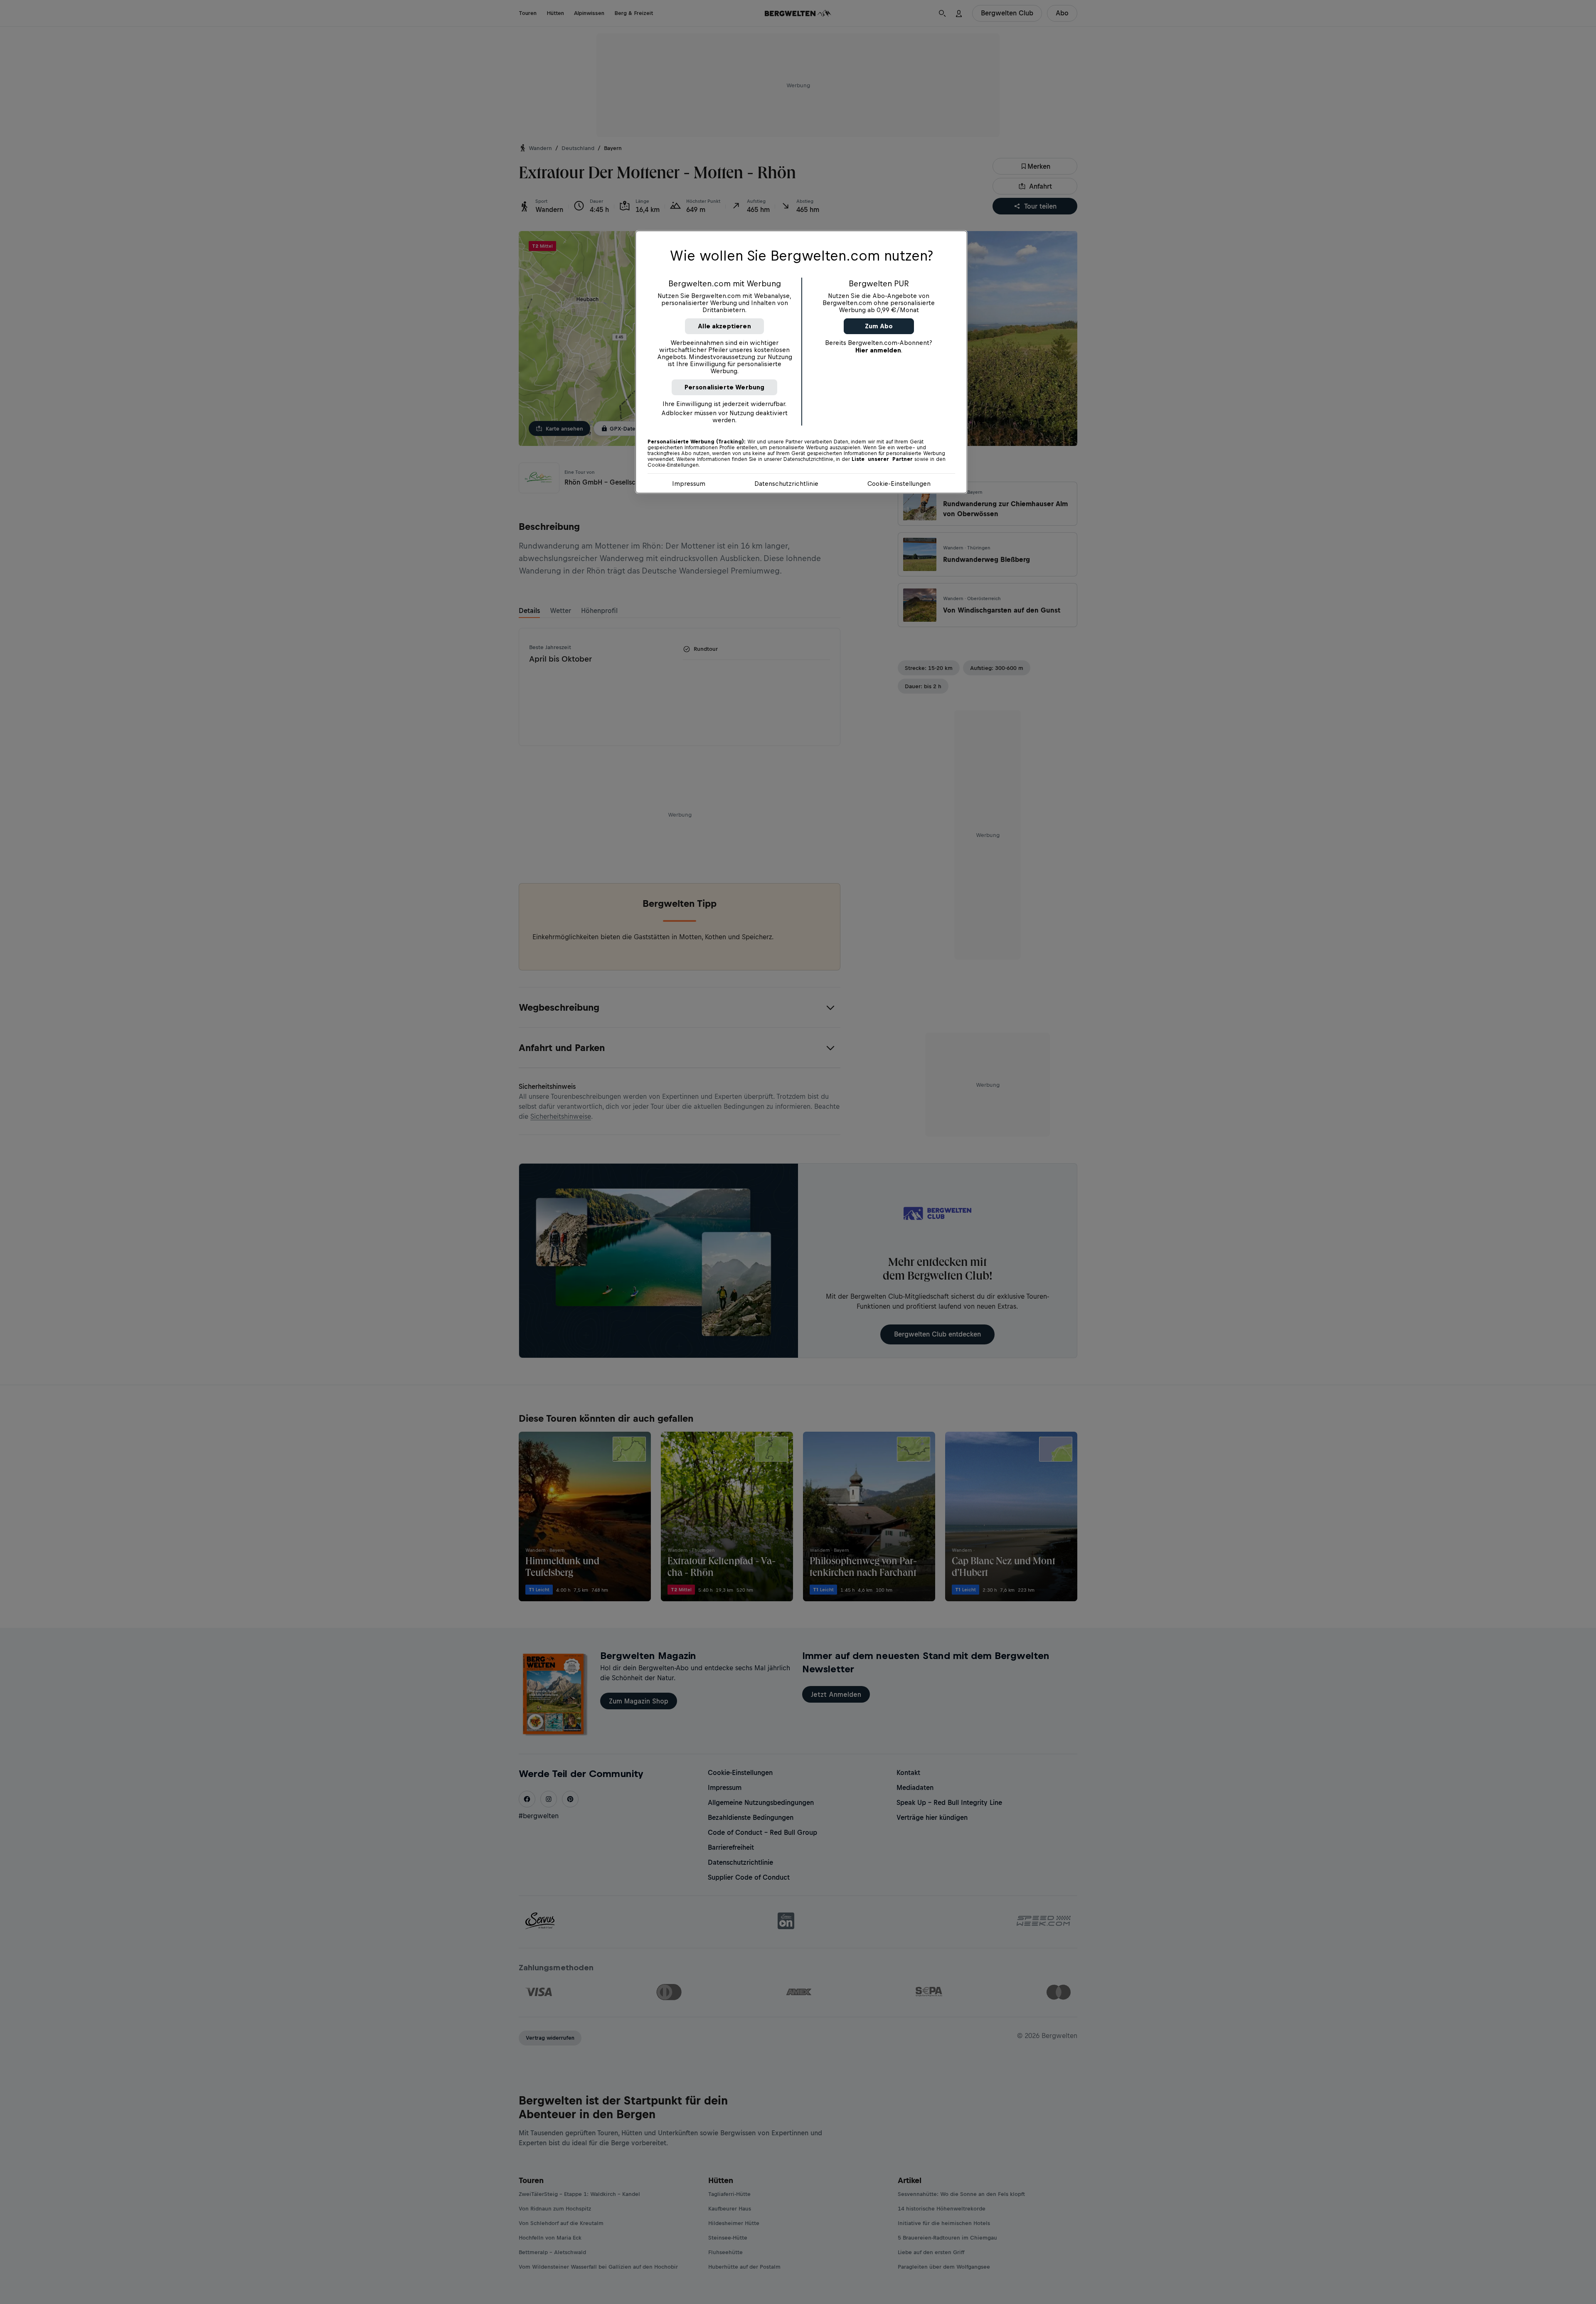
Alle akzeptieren (724, 326)
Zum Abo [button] (879, 326)
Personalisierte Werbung (725, 387)
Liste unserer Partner (882, 459)
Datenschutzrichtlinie (786, 484)
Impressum (689, 484)
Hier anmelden (878, 350)
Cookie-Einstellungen (899, 484)
